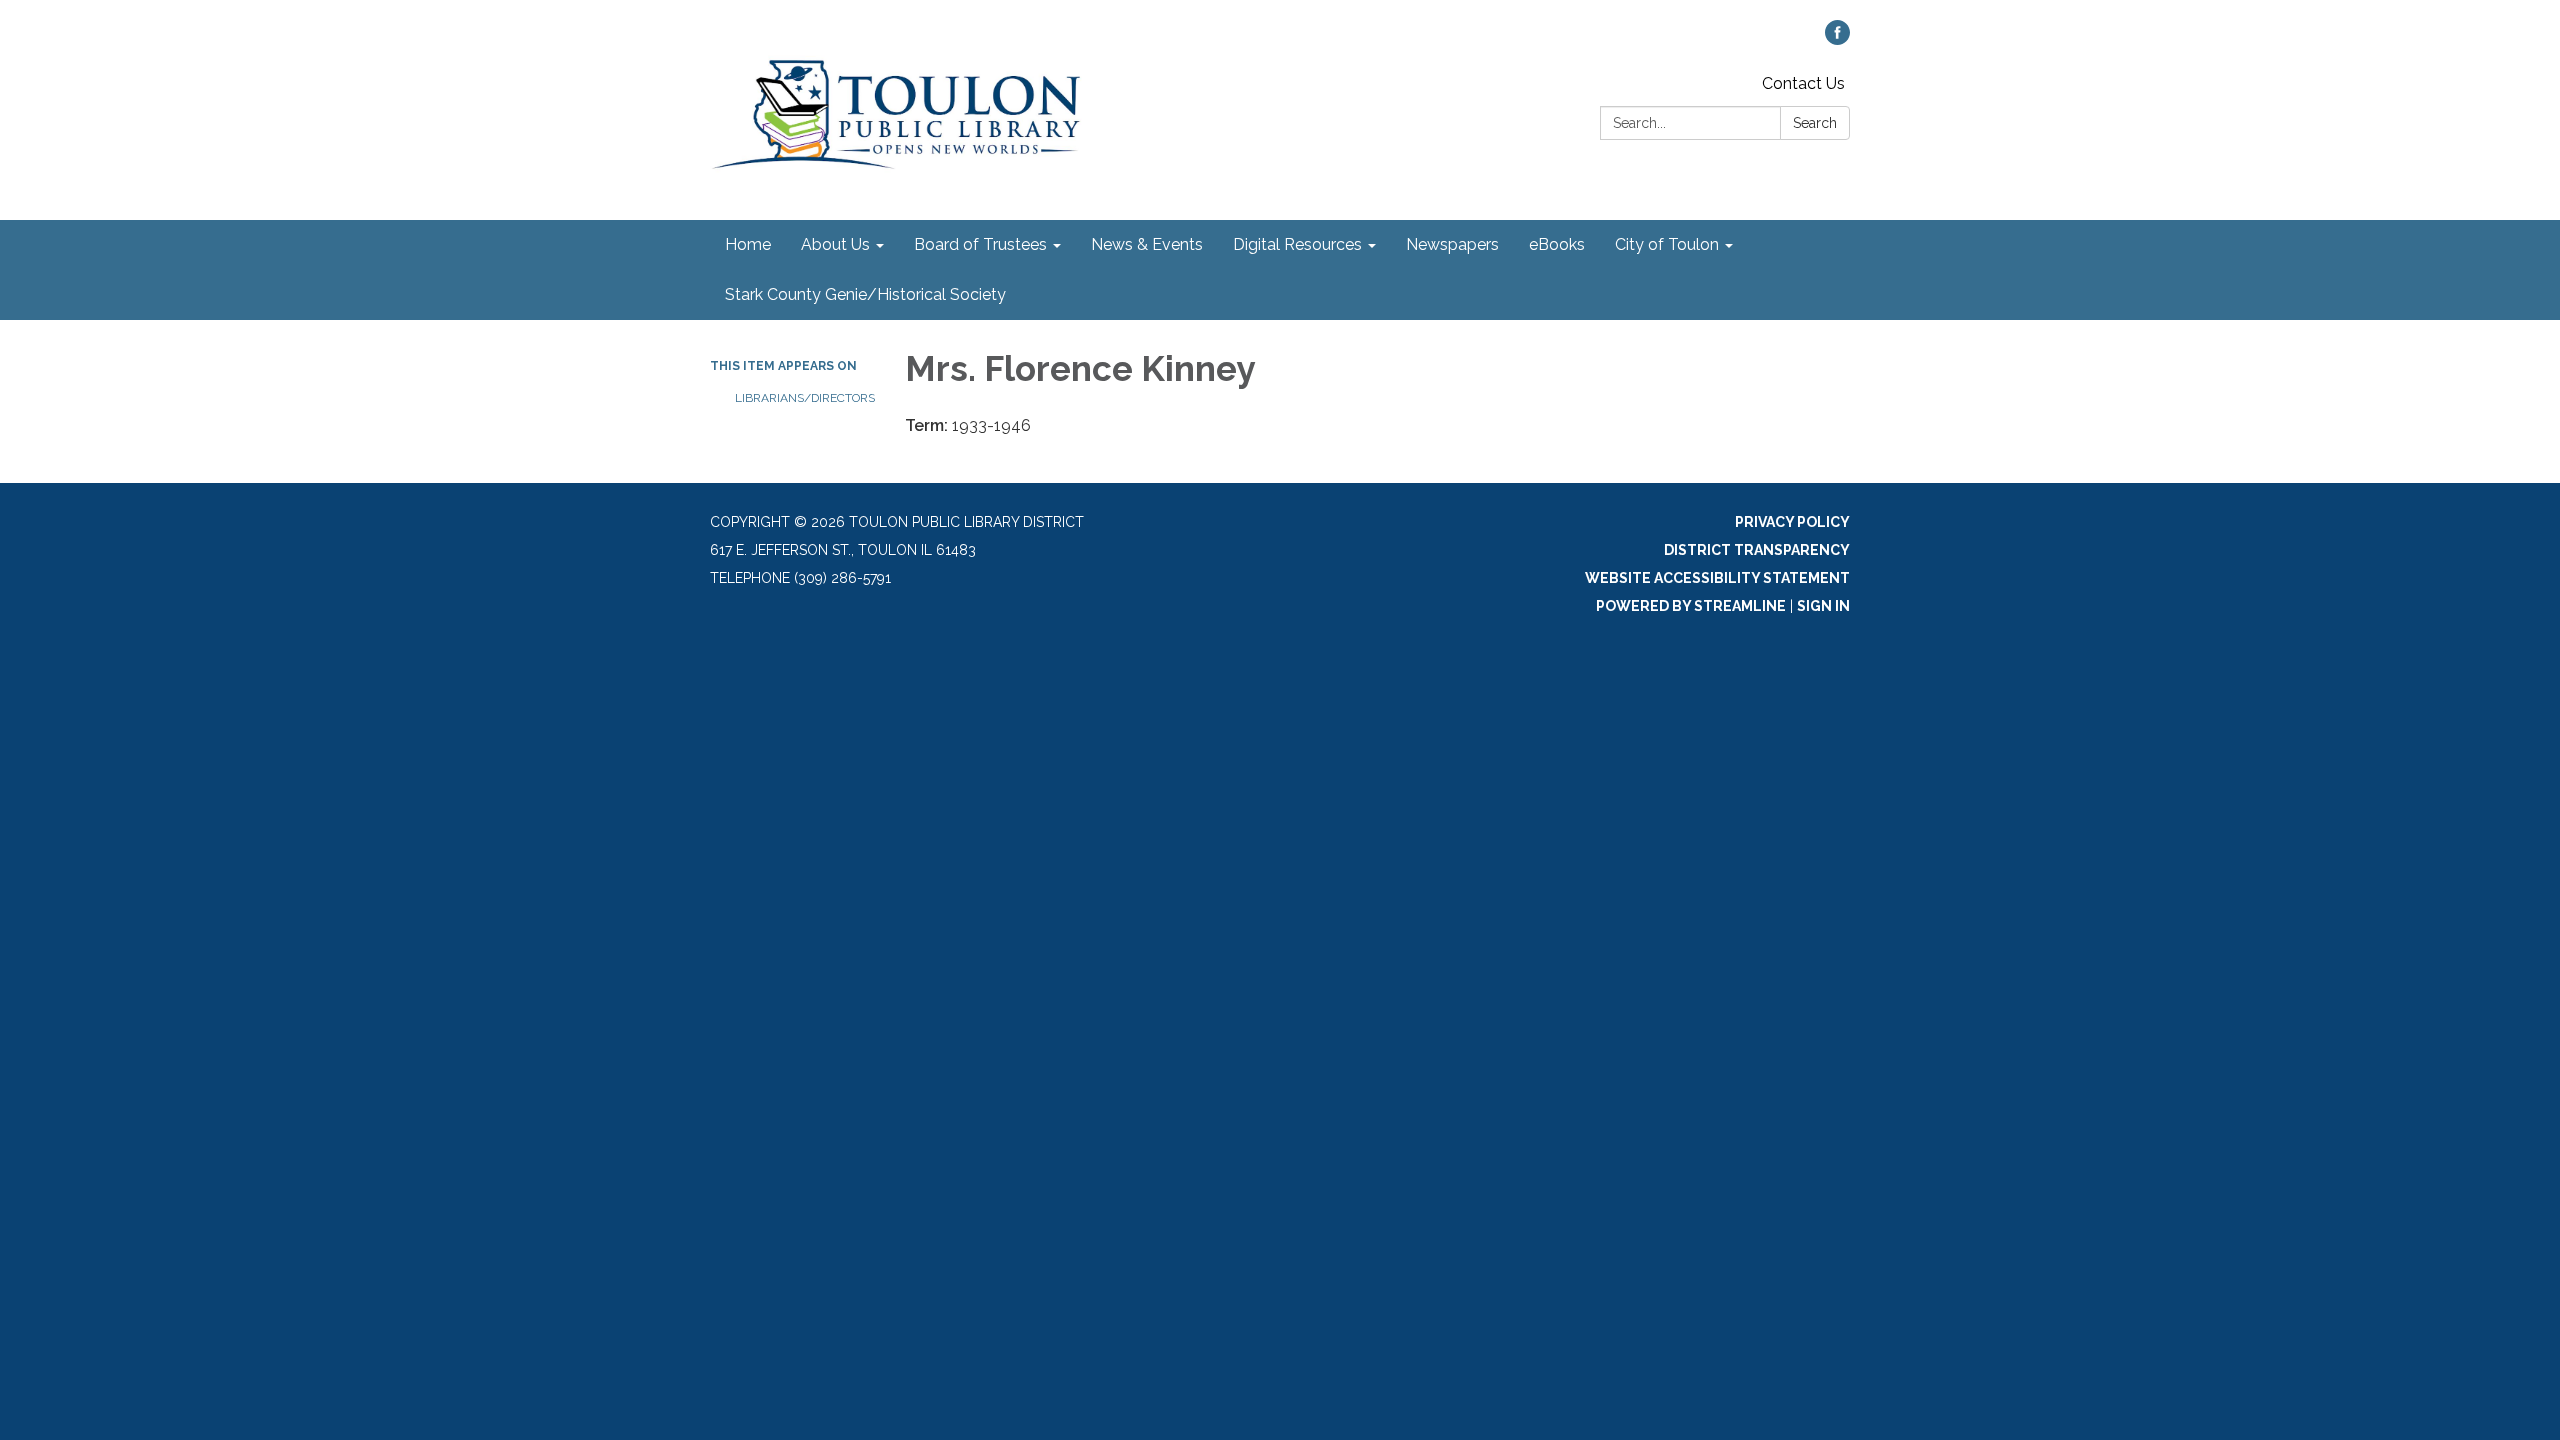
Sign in (1823, 606)
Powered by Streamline (1691, 606)
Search (1815, 123)
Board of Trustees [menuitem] (980, 244)
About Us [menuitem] (835, 244)
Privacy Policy (1792, 522)
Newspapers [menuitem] (1452, 244)
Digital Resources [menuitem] (1297, 244)
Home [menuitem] (748, 244)
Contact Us (1803, 83)
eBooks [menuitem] (1557, 244)
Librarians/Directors (805, 398)
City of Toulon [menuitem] (1667, 244)
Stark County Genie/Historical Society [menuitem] (865, 294)
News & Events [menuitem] (1147, 244)
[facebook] (1837, 39)
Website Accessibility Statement (1717, 578)
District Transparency (1757, 550)
